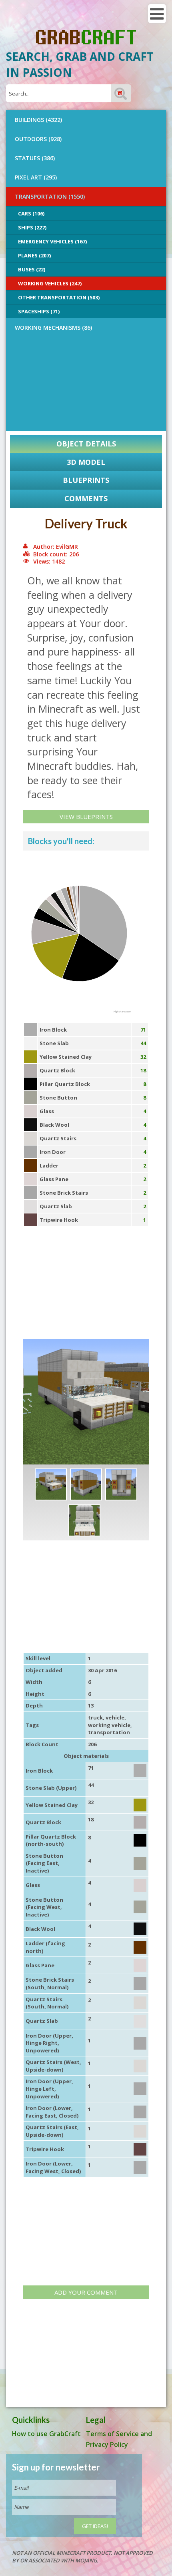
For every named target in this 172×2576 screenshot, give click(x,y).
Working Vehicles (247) (50, 283)
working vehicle (109, 1725)
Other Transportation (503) (59, 297)
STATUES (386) (35, 158)
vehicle (115, 1717)
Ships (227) (32, 227)
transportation (109, 1732)
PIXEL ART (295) (36, 177)
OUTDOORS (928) (38, 139)
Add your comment (86, 2292)
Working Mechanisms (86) (53, 328)
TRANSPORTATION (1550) (50, 196)
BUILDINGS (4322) (38, 120)
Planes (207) (34, 255)
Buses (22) (32, 269)
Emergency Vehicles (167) (52, 241)
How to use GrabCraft (46, 2434)
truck (95, 1717)
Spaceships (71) (39, 311)
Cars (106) (31, 213)
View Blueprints (86, 817)
